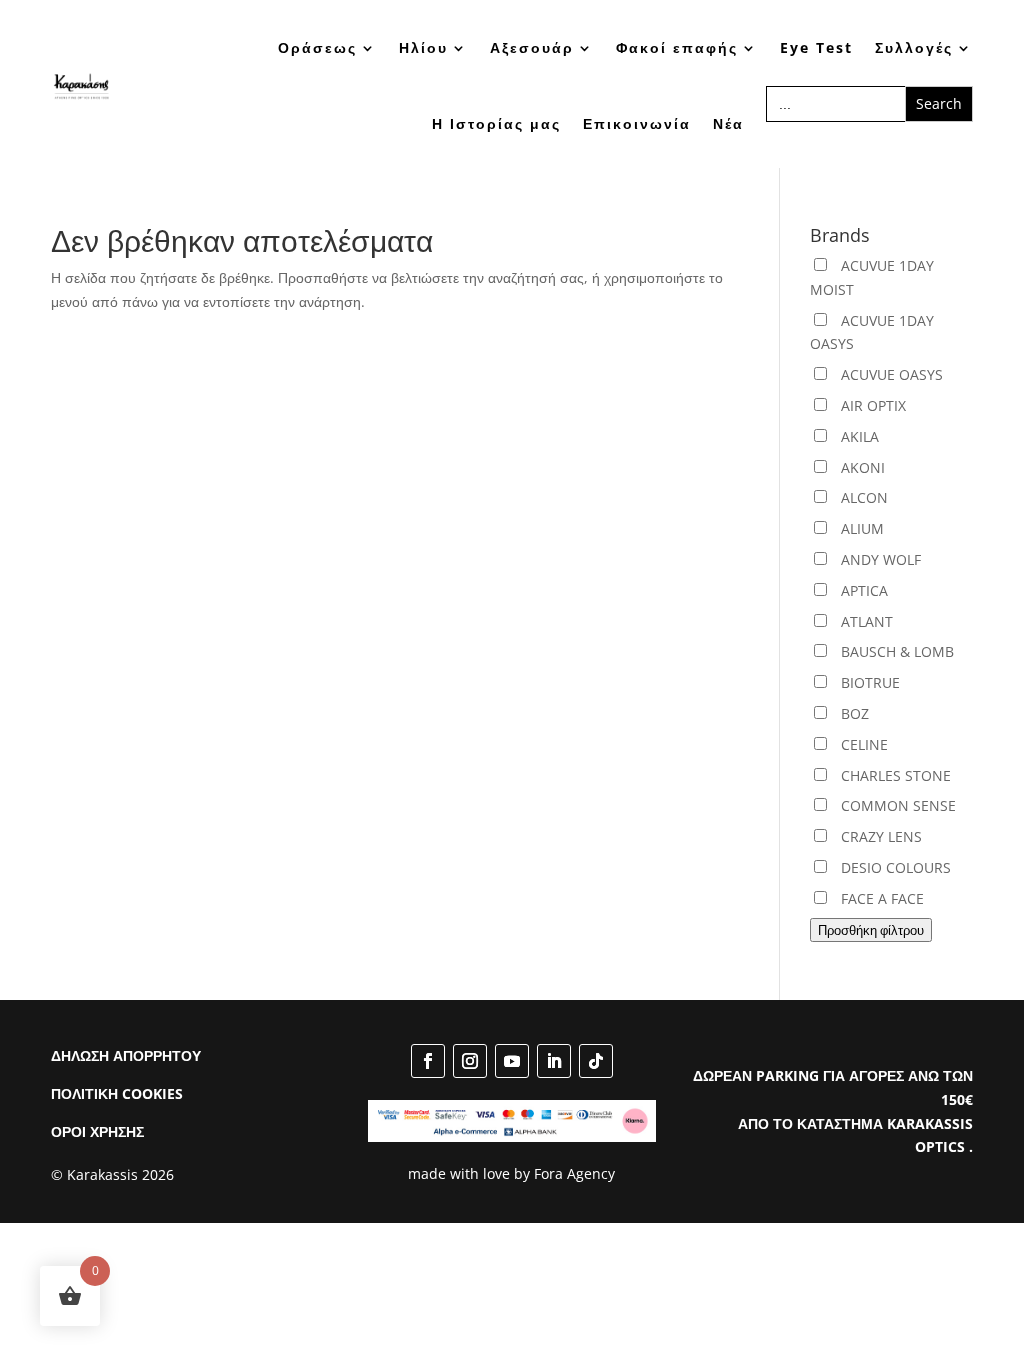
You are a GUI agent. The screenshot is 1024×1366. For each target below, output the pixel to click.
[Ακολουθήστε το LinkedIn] (554, 1061)
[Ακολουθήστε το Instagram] (470, 1061)
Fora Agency (574, 1173)
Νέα (728, 123)
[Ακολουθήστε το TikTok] (596, 1061)
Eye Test (816, 47)
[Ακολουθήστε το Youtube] (512, 1061)
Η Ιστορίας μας (496, 123)
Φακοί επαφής (677, 47)
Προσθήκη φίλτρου (871, 930)
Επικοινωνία (637, 123)
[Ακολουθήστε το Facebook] (428, 1061)
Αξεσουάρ (532, 47)
